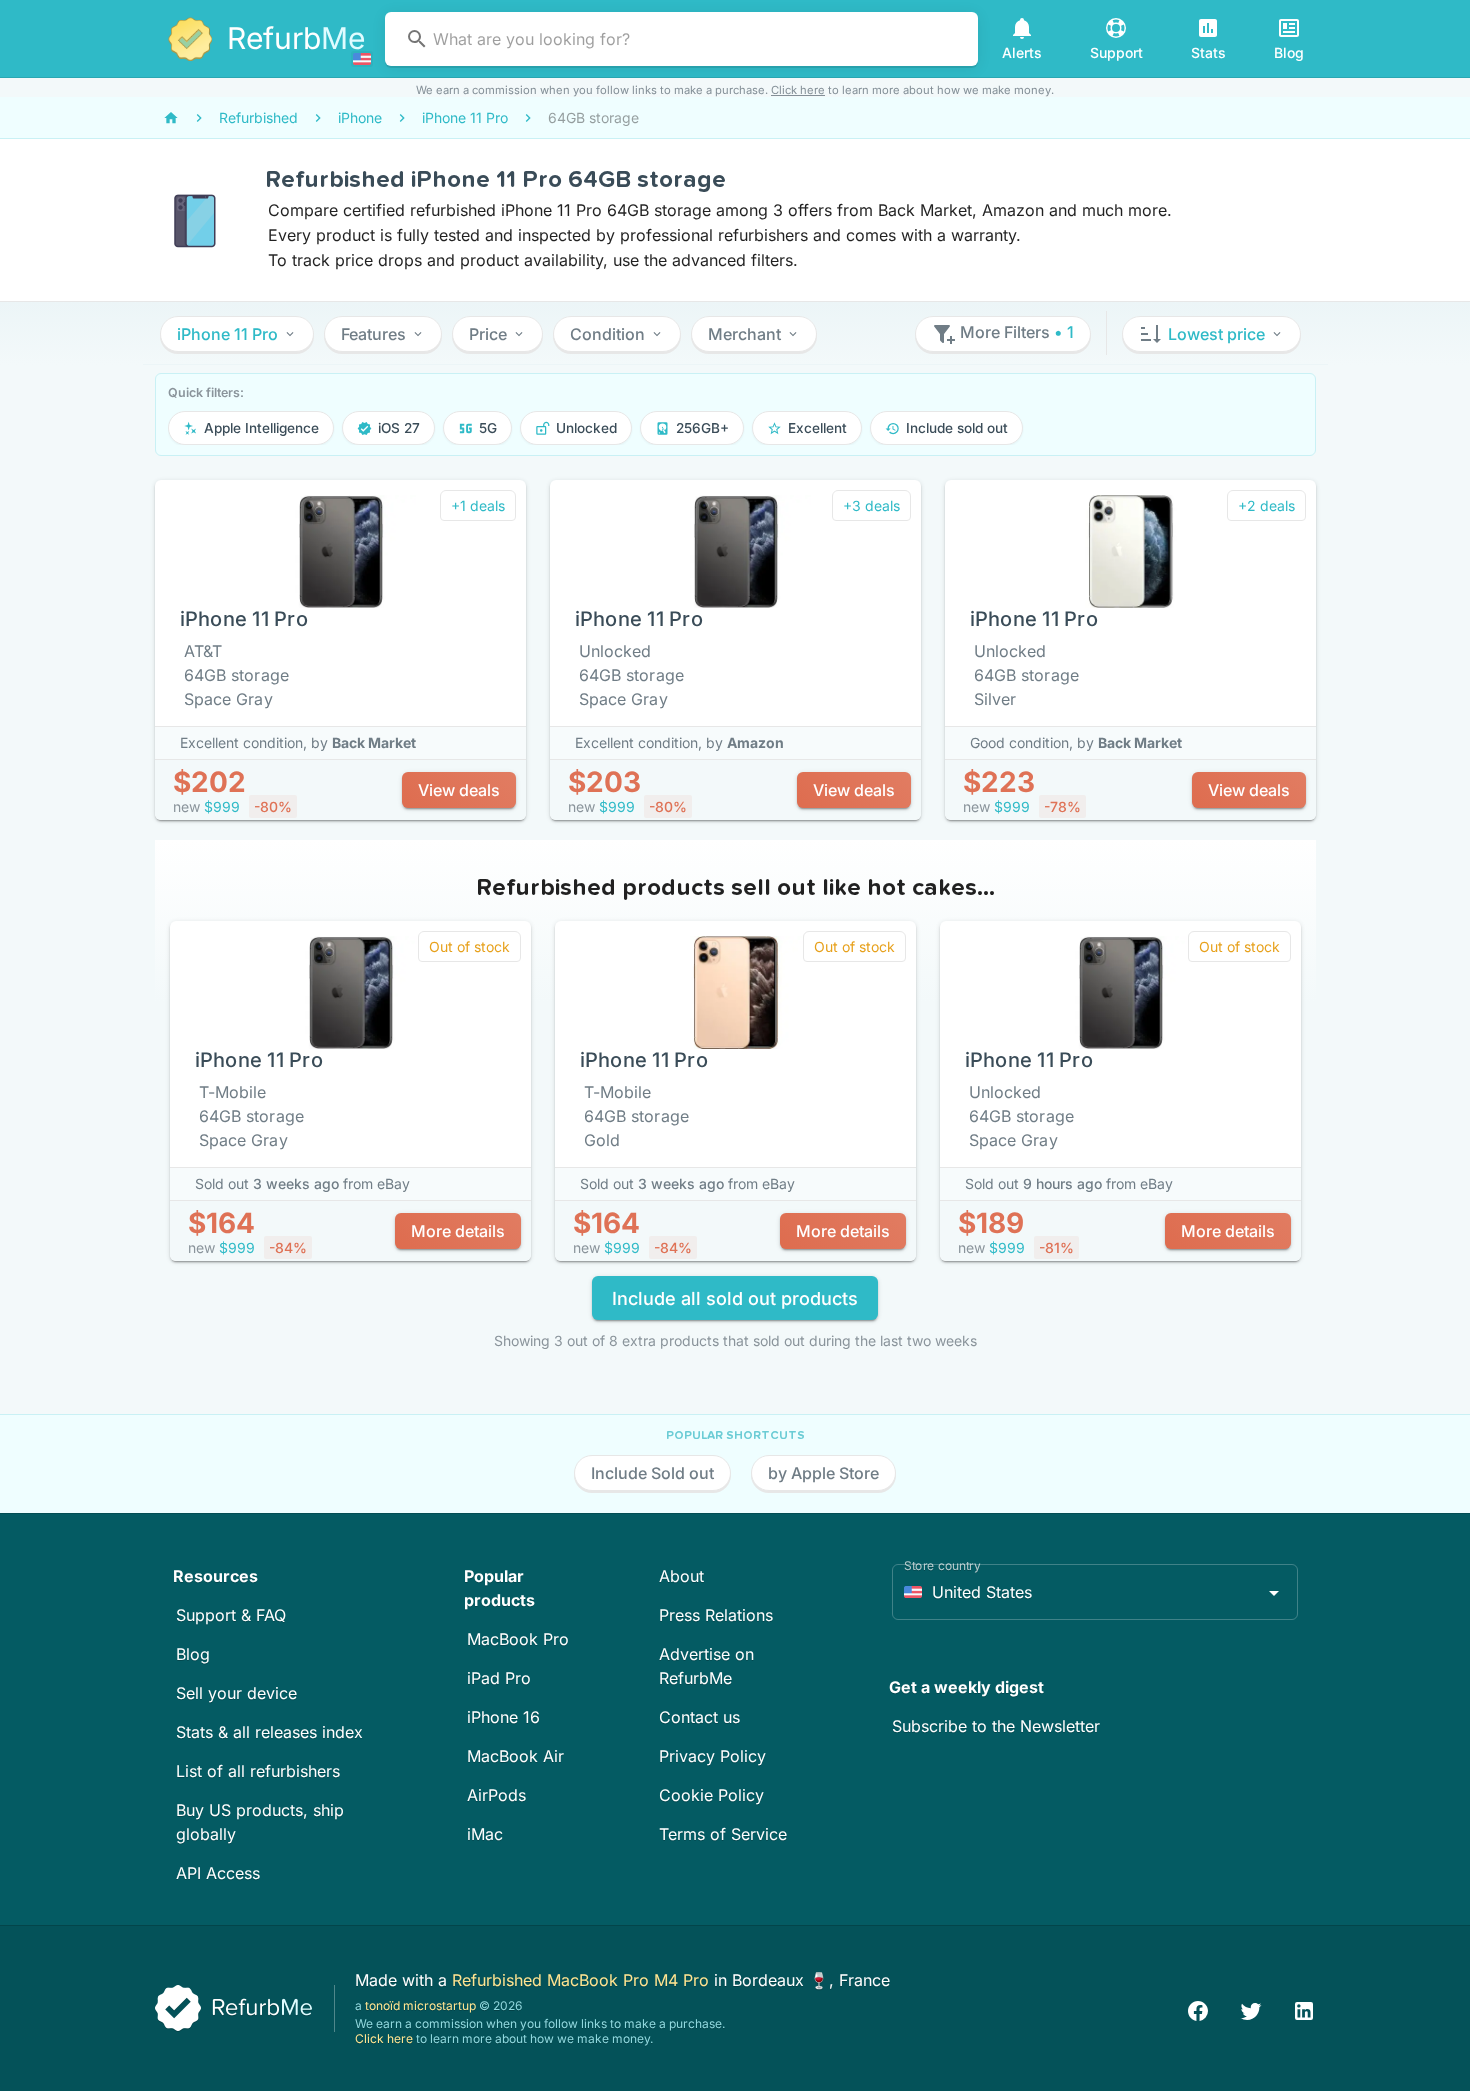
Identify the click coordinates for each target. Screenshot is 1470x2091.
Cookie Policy (711, 1795)
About (681, 1576)
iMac (485, 1834)
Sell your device (236, 1693)
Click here (798, 90)
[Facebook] (1198, 2008)
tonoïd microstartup (420, 2005)
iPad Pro (499, 1678)
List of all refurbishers (258, 1771)
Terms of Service (723, 1834)
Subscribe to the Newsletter (996, 1726)
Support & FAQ (231, 1615)
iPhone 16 (503, 1717)
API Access (218, 1873)
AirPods (496, 1795)
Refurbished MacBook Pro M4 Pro (583, 1980)
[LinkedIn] (1304, 2008)
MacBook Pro (518, 1639)
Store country (942, 1565)
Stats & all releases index (269, 1732)
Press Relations (716, 1615)
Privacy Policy (712, 1756)
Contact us (699, 1717)
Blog (193, 1654)
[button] (237, 334)
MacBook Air (515, 1756)
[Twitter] (1251, 2008)
